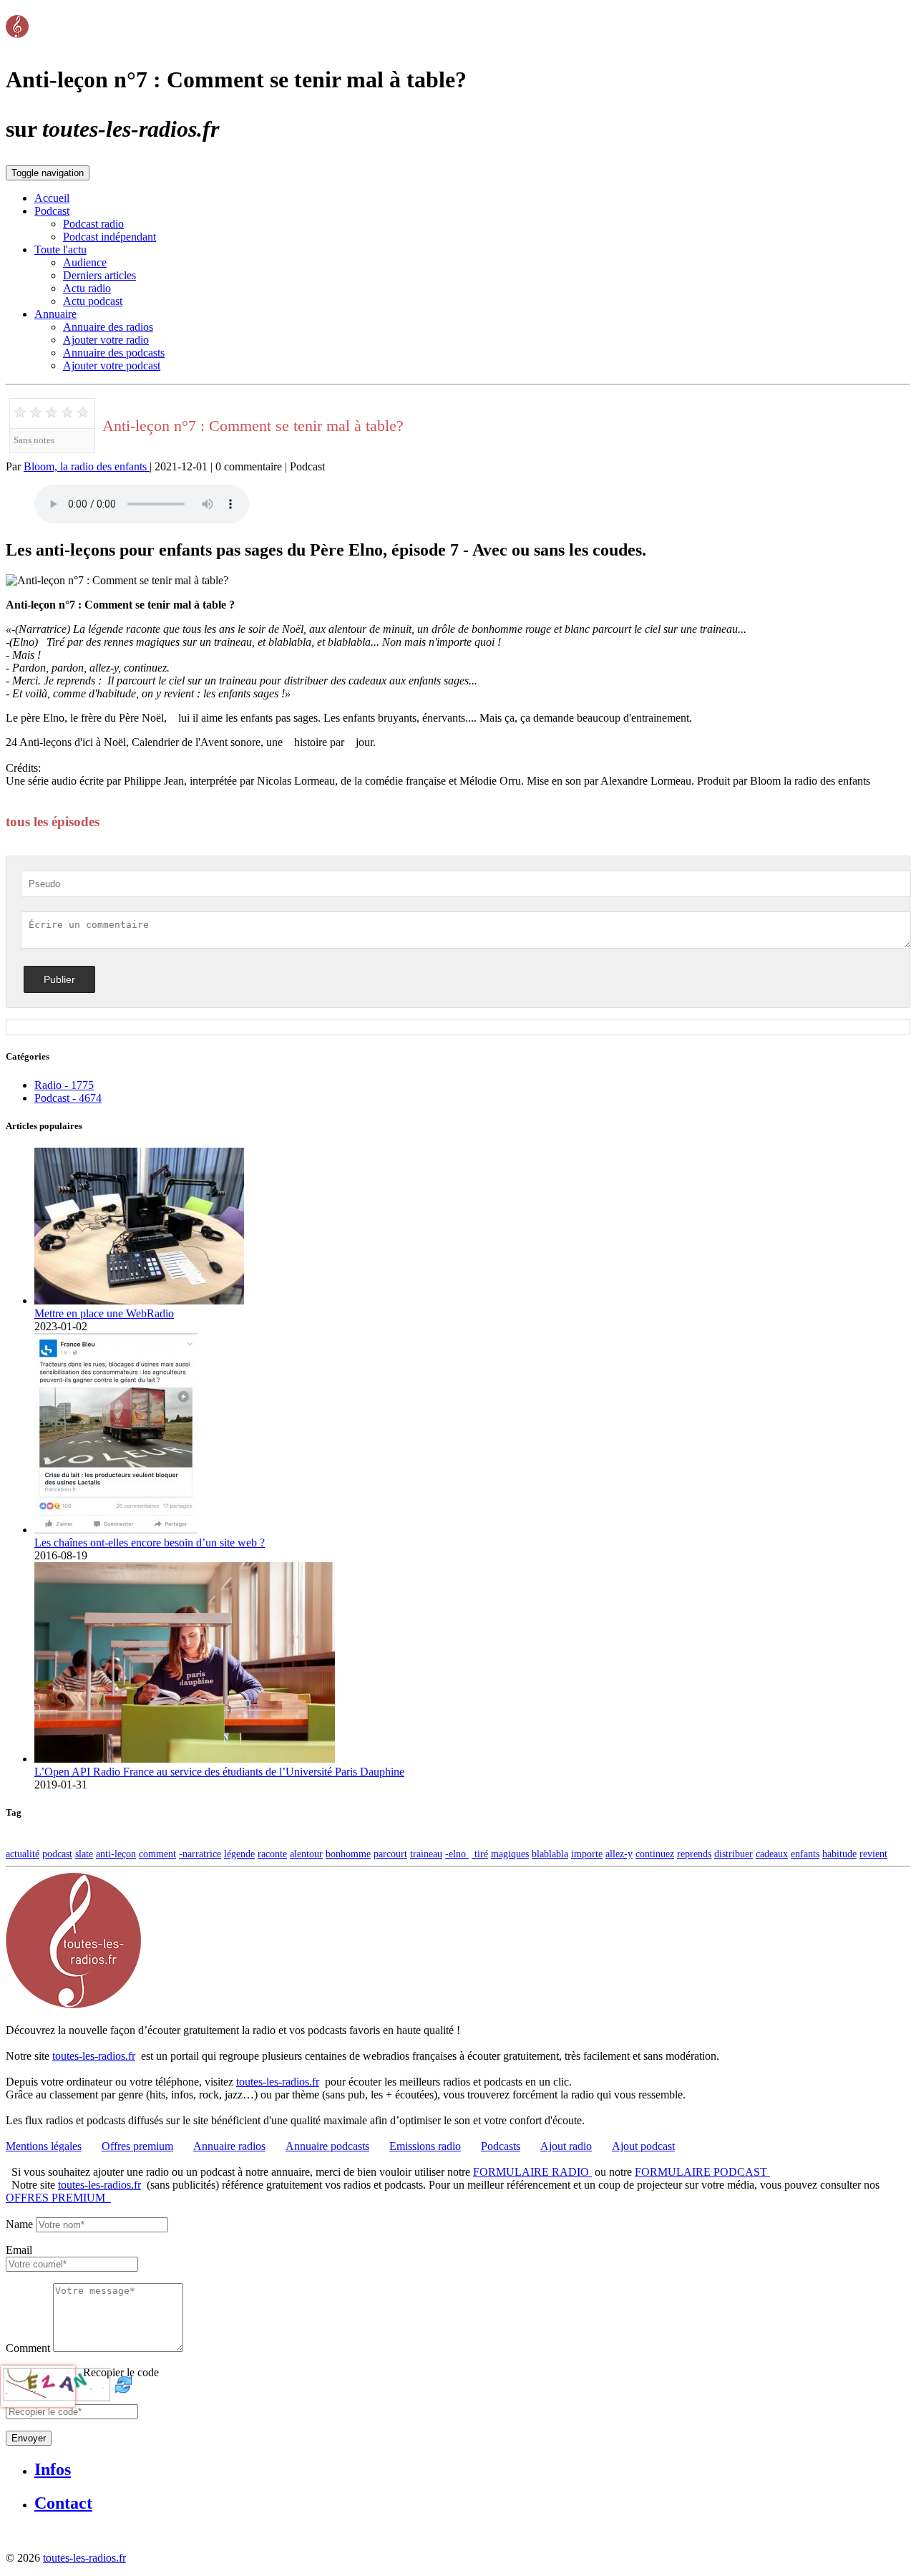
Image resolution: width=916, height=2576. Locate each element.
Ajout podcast (643, 2146)
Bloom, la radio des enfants (87, 466)
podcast (57, 1854)
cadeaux (772, 1854)
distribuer (734, 1854)
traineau (426, 1854)
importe (587, 1854)
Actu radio (87, 288)
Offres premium (137, 2146)
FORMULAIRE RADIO (532, 2172)
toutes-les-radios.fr (94, 2056)
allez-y (619, 1854)
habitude (839, 1854)
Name (19, 2224)
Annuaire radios (229, 2146)
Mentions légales (44, 2146)
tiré (480, 1854)
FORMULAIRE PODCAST (702, 2172)
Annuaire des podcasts (114, 353)
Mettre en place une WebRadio (104, 1313)
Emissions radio (425, 2146)
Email (19, 2250)
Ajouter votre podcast (112, 365)
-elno (457, 1854)
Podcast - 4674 (68, 1098)
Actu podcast (93, 301)
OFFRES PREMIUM (58, 2198)
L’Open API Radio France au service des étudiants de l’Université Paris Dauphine (219, 1772)
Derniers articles (99, 275)
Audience (85, 262)
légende (239, 1854)
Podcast (52, 211)
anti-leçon (116, 1854)
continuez (655, 1854)
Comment (28, 2348)
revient (873, 1854)
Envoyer (29, 2438)
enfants (805, 1854)
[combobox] (72, 2264)
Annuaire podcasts (327, 2146)
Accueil (52, 198)
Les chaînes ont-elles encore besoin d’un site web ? (150, 1543)
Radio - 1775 (64, 1085)
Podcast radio (93, 224)
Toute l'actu (60, 250)
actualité (23, 1854)
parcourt (390, 1854)
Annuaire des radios (108, 327)
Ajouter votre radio (106, 340)
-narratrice (200, 1854)
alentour (306, 1854)
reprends (694, 1854)
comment (157, 1854)
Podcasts (501, 2146)
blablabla (550, 1854)
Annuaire (55, 314)
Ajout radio (566, 2146)
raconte (272, 1854)
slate (84, 1854)
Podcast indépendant (109, 237)
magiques (510, 1854)
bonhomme (348, 1854)
